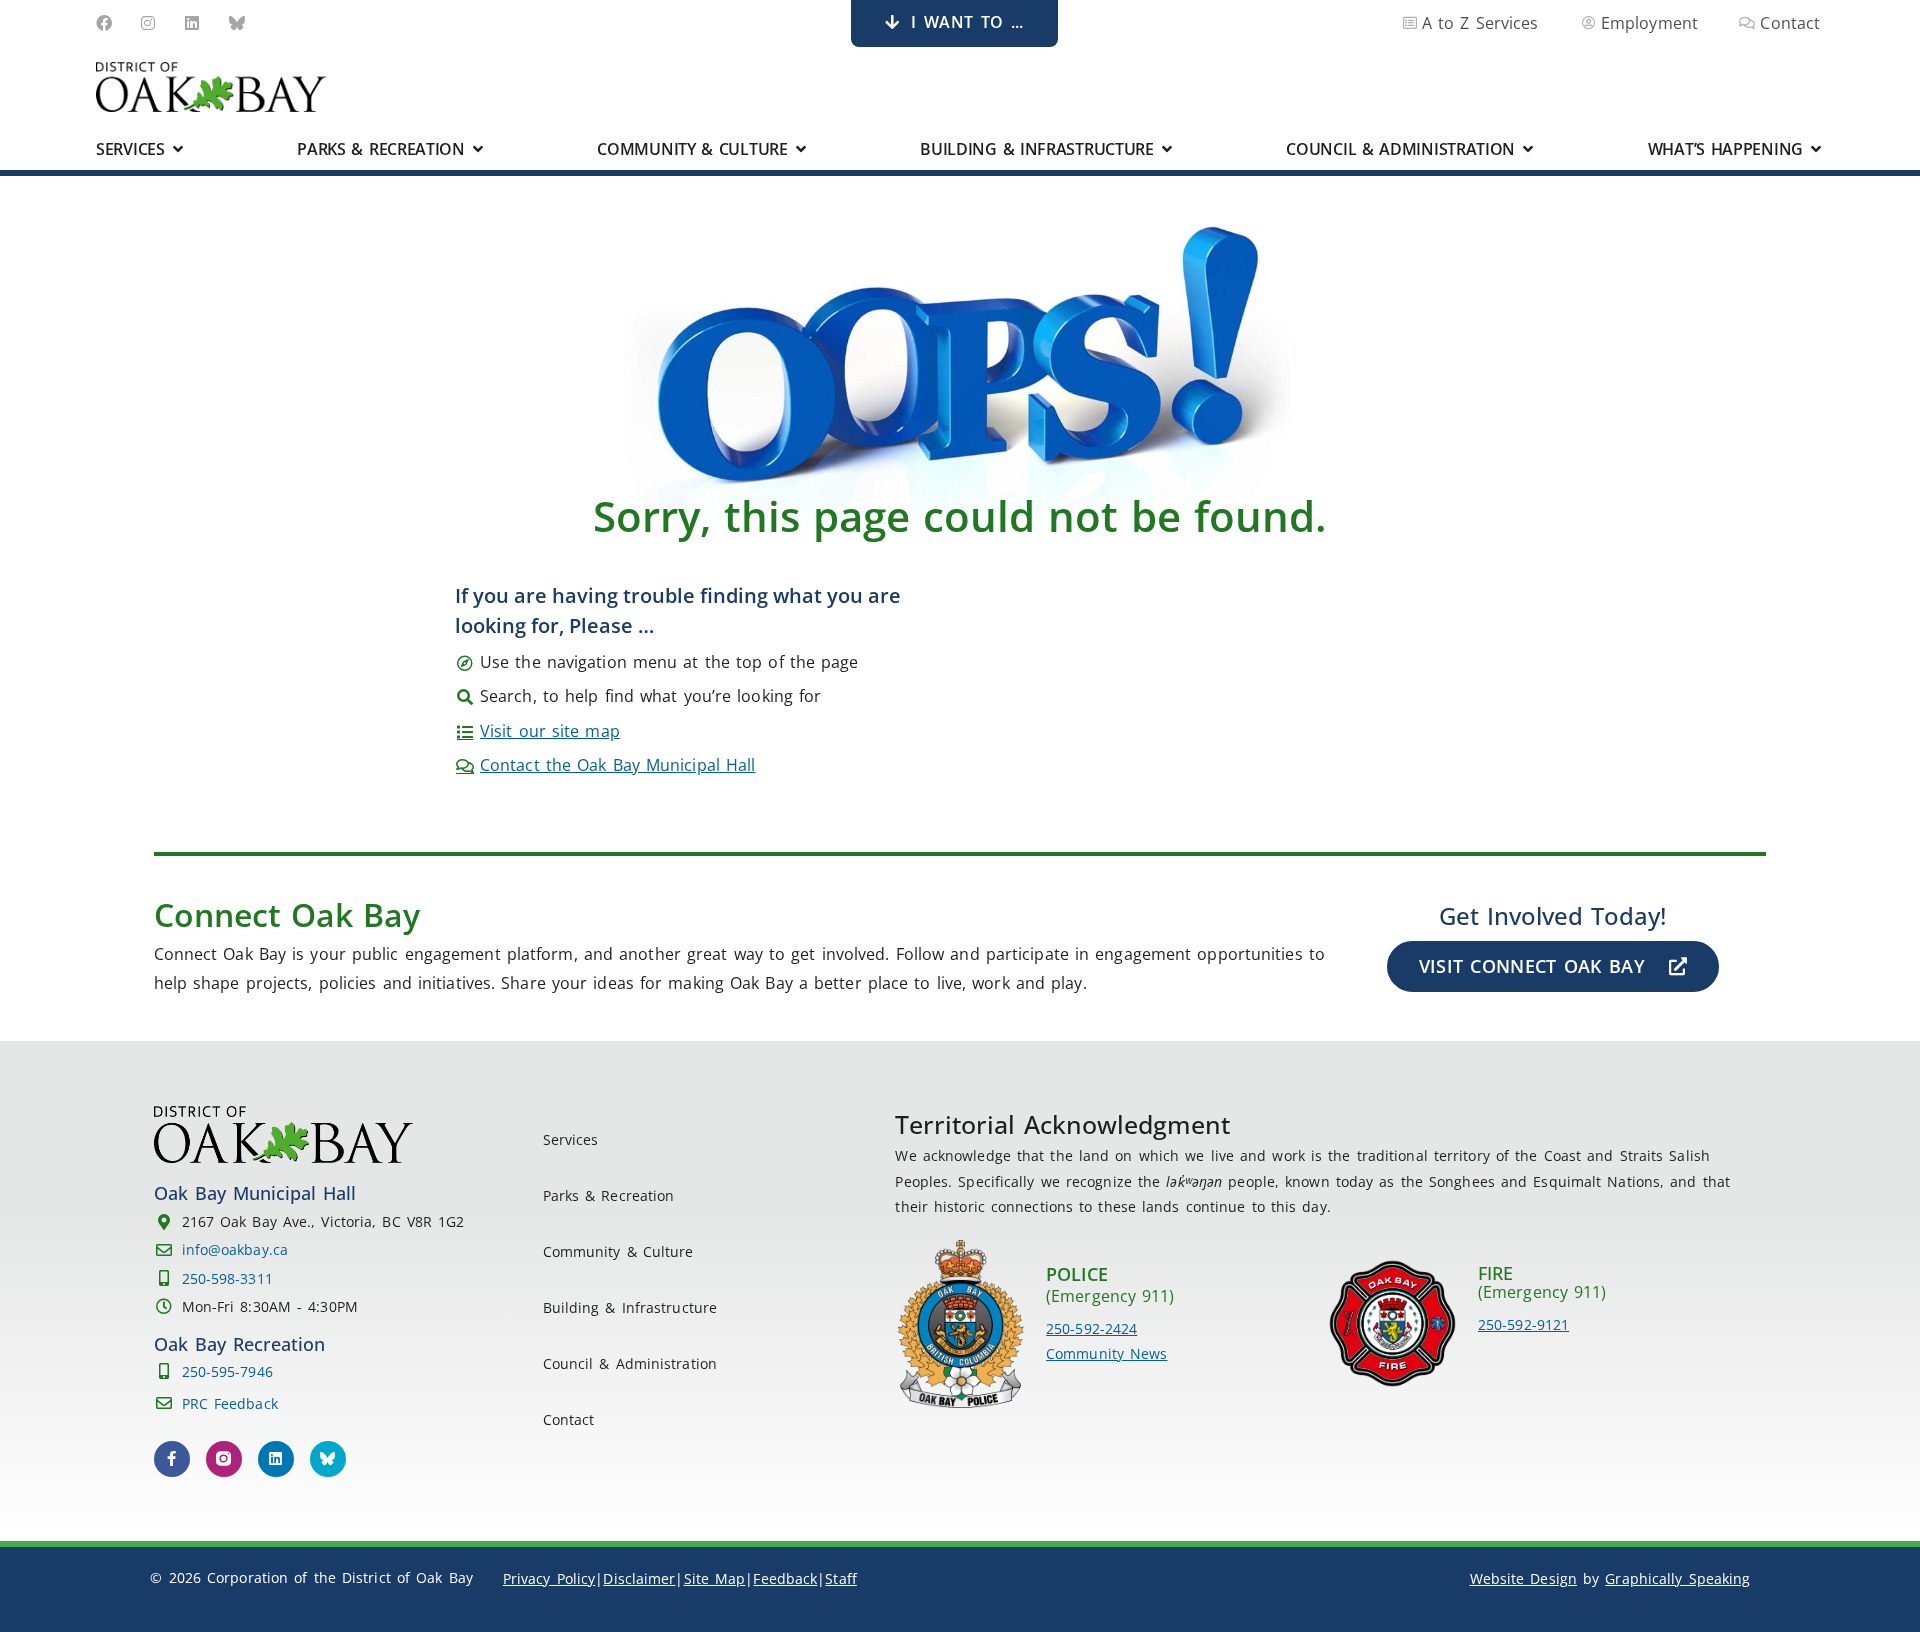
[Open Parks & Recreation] (478, 149)
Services (571, 1139)
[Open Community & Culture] (801, 149)
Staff (841, 1578)
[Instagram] (148, 23)
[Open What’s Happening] (1816, 149)
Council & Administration (630, 1363)
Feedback (785, 1578)
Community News (1106, 1353)
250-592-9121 (1523, 1324)
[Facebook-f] (172, 1459)
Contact (569, 1419)
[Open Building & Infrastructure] (1167, 149)
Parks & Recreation (609, 1195)
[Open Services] (178, 149)
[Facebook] (104, 23)
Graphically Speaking (1677, 1578)
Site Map (715, 1578)
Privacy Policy (549, 1578)
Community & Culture (618, 1251)
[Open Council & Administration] (1528, 149)
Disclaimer (639, 1578)
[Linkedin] (193, 23)
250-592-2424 (1091, 1328)
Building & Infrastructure (630, 1307)
